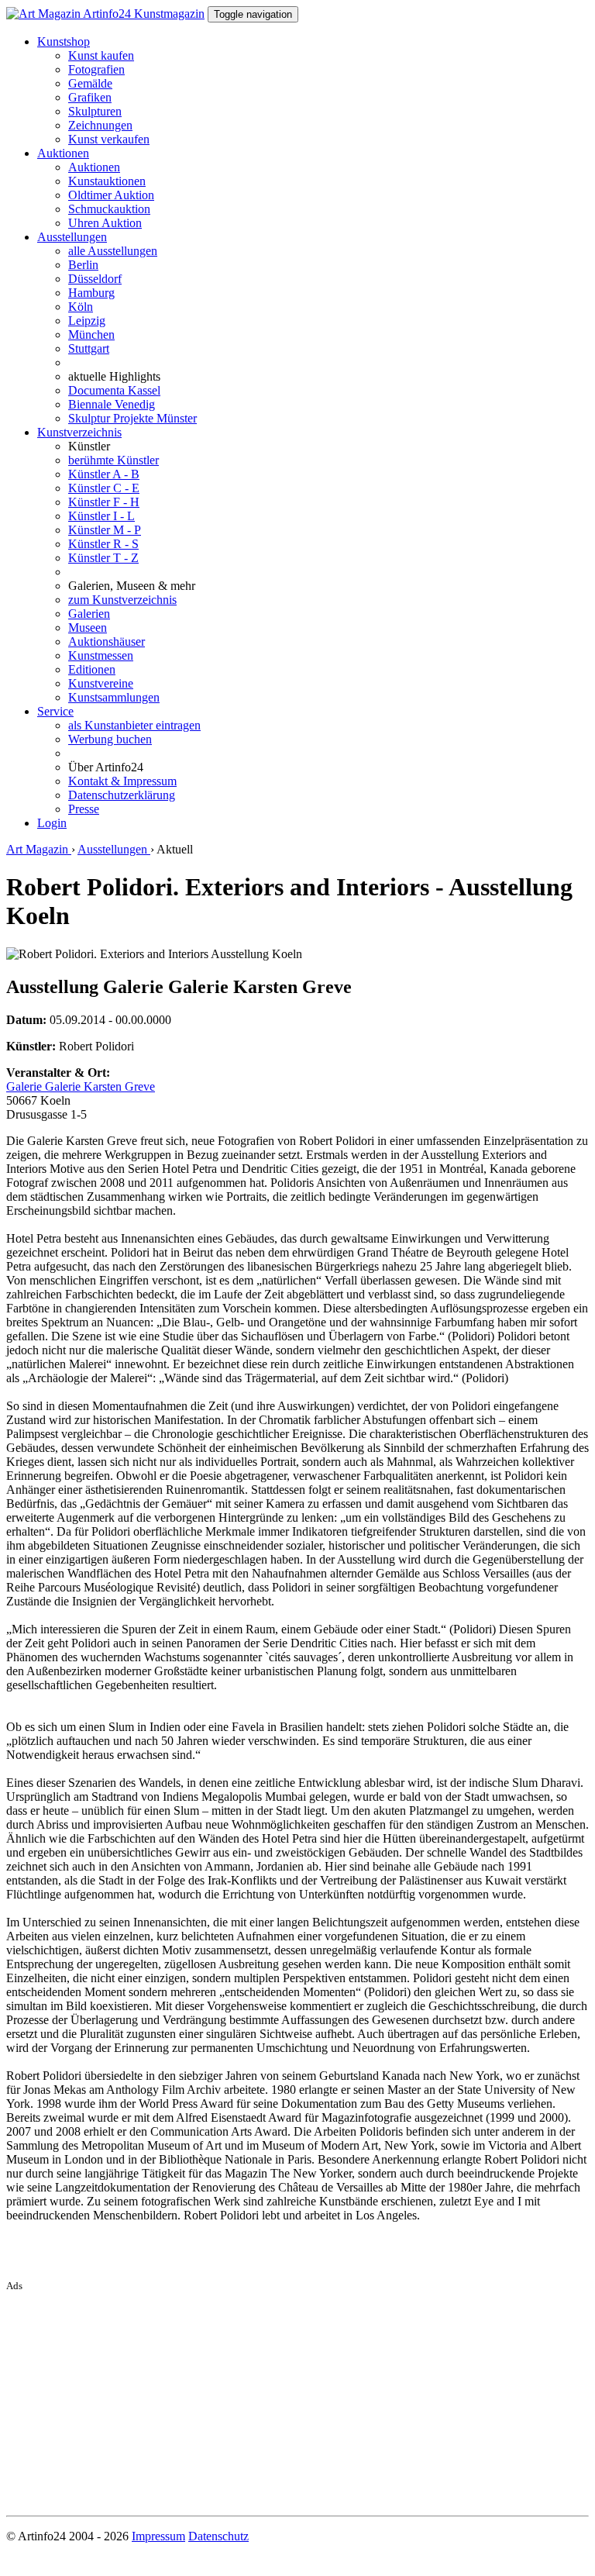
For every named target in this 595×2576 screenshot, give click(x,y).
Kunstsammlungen (114, 697)
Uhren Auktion (105, 223)
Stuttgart (89, 348)
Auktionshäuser (107, 641)
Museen (88, 628)
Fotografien (96, 69)
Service (55, 711)
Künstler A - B (104, 474)
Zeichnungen (100, 125)
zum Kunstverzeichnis (122, 600)
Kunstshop (64, 41)
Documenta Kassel (114, 390)
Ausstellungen (72, 237)
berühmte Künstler (113, 460)
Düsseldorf (95, 279)
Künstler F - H (104, 502)
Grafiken (90, 97)
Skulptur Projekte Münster (132, 418)
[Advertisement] (297, 2401)
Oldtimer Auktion (111, 195)
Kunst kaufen (101, 55)
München (91, 335)
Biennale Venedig (112, 404)
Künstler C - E (104, 488)
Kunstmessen (101, 655)
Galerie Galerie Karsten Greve (81, 1086)
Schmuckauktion (109, 209)
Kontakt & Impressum (122, 781)
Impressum (158, 2536)
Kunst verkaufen (109, 139)
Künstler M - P (105, 530)
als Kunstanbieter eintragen (134, 725)
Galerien (89, 614)
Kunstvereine (101, 683)
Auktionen (63, 153)
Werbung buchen (110, 739)
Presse (84, 809)
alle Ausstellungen (113, 251)
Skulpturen (95, 111)
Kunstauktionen (107, 181)
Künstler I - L (101, 516)
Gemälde (90, 83)
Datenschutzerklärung (122, 795)
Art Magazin (39, 849)
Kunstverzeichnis (79, 432)
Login (52, 823)
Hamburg (91, 293)
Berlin (83, 265)
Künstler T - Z (103, 558)
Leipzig (87, 321)
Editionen (92, 669)
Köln (81, 307)
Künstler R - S (103, 544)
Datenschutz (218, 2536)
